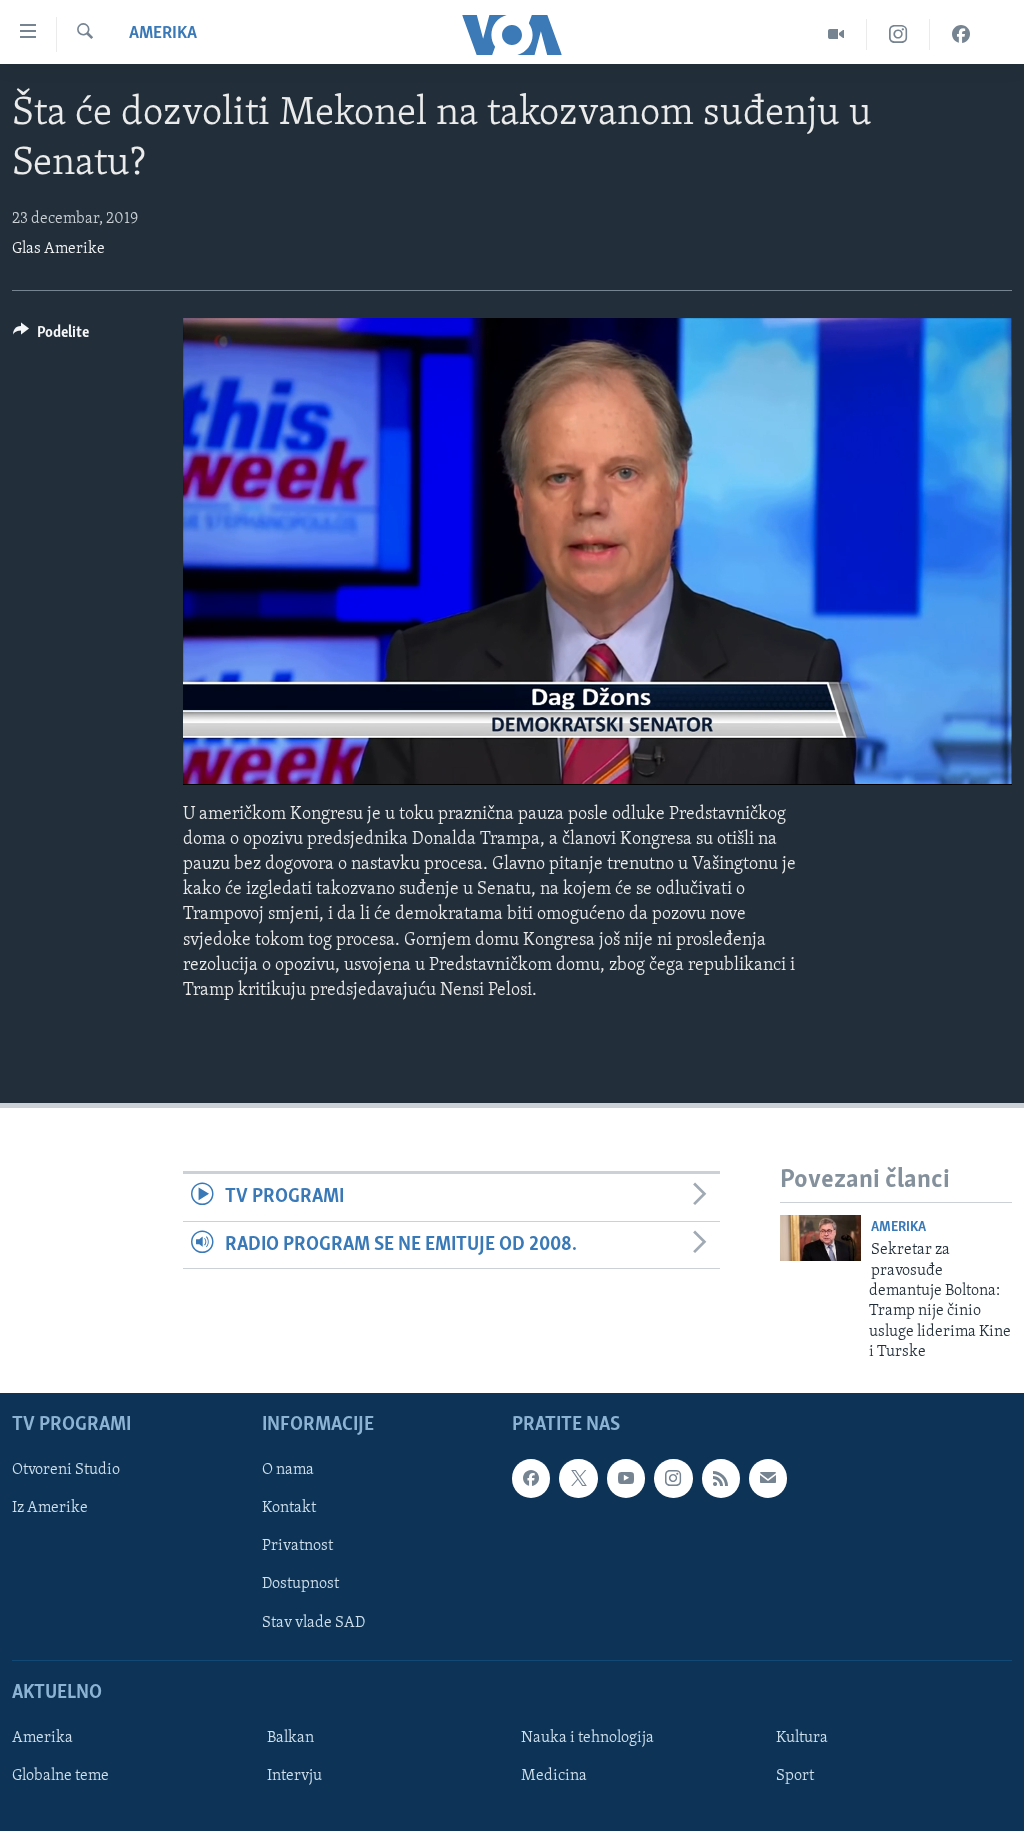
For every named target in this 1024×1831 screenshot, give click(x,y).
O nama (288, 1470)
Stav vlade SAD (313, 1622)
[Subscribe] (768, 1478)
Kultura (802, 1738)
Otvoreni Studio (66, 1470)
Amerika (163, 34)
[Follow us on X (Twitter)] (578, 1478)
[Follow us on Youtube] (626, 1478)
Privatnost (297, 1546)
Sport (795, 1776)
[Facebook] (961, 34)
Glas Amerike (58, 249)
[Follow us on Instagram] (673, 1478)
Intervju (294, 1776)
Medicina (554, 1776)
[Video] (836, 34)
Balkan (290, 1738)
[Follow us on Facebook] (531, 1478)
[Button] (51, 337)
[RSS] (721, 1478)
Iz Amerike (50, 1508)
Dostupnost (300, 1584)
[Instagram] (898, 34)
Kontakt (289, 1508)
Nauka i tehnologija (587, 1738)
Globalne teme (60, 1776)
